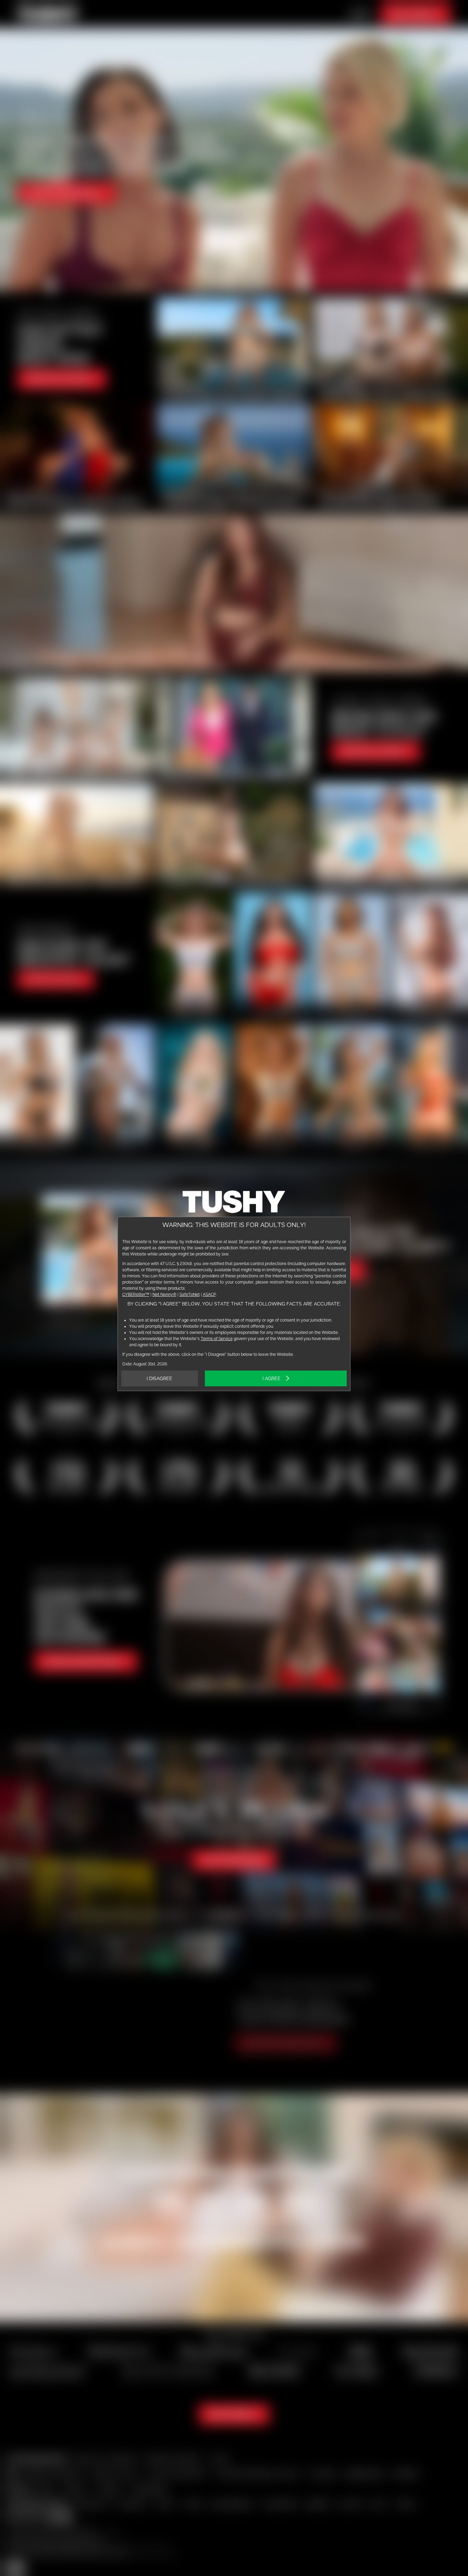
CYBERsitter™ (136, 1295)
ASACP (209, 1295)
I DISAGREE (159, 1378)
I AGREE (272, 1378)
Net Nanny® (164, 1295)
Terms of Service (217, 1339)
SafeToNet (190, 1295)
